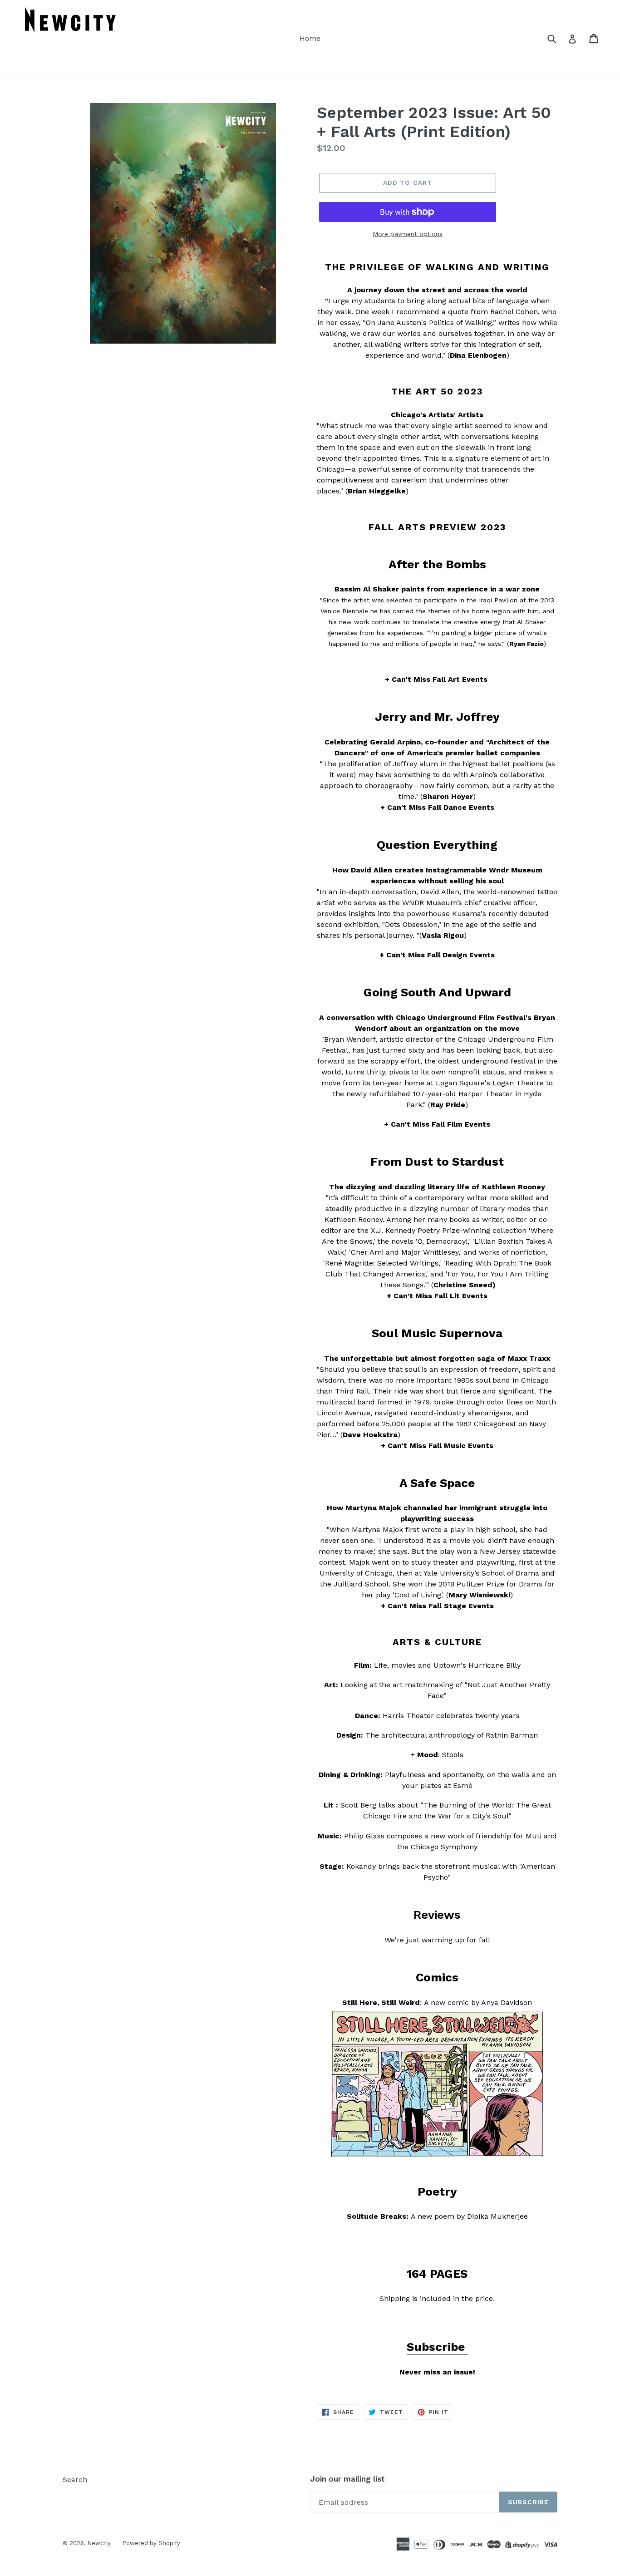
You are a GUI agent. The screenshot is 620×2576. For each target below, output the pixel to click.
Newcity (99, 2543)
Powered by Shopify (151, 2543)
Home (310, 38)
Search (75, 2480)
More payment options (408, 234)
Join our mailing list (347, 2479)
